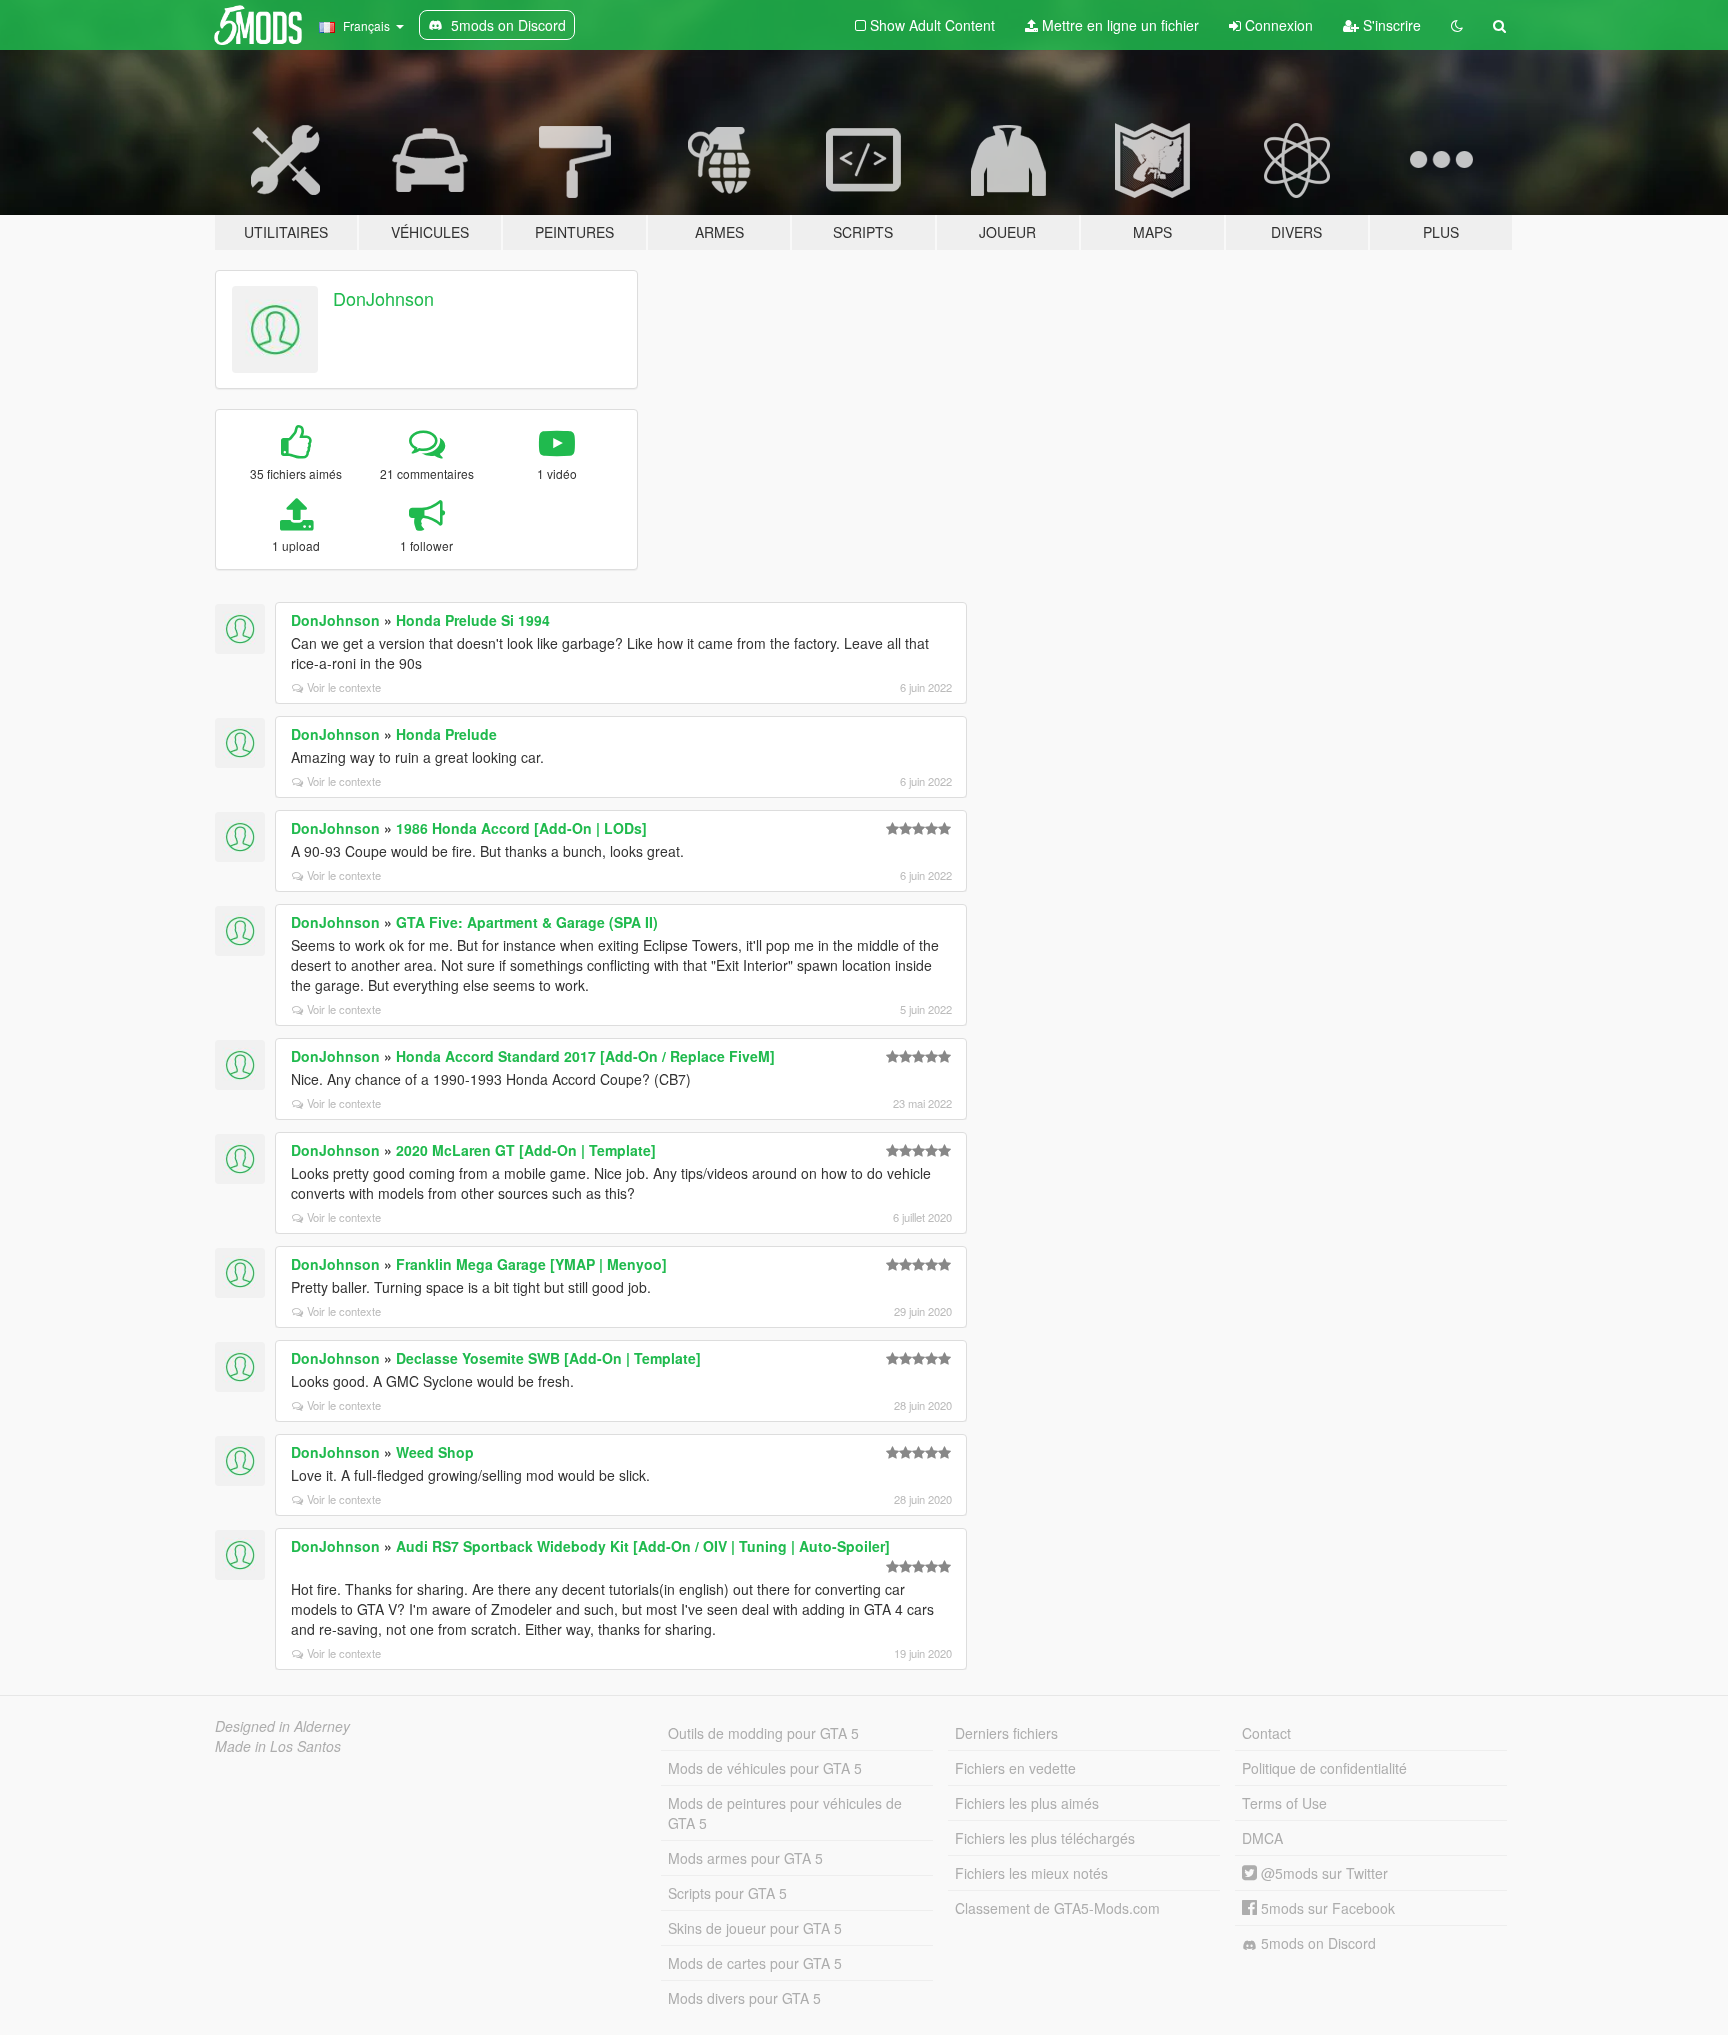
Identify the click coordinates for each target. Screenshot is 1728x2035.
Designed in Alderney (282, 1726)
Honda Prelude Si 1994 (473, 620)
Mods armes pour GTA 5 (745, 1858)
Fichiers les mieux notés (1031, 1873)
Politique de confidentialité (1324, 1768)
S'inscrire (1390, 25)
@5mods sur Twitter (1322, 1873)
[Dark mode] (1457, 25)
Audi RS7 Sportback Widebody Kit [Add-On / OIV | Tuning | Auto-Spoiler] (643, 1546)
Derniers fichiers (1006, 1733)
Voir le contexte (344, 687)
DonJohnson (383, 298)
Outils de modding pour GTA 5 (763, 1733)
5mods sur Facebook (1326, 1908)
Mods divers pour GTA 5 (744, 1998)
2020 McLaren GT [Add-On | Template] (526, 1150)
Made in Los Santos (278, 1746)
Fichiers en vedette (1015, 1768)
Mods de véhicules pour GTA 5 (765, 1768)
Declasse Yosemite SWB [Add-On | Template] (548, 1358)
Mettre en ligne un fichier (1118, 25)
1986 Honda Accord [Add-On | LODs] (521, 828)
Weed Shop (435, 1452)
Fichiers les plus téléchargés (1045, 1838)
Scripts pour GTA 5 (727, 1893)
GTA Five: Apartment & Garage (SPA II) (527, 922)
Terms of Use (1284, 1803)
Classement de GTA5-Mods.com (1057, 1908)
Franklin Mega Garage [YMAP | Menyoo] (531, 1264)
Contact (1266, 1733)
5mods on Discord (1316, 1943)
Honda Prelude (446, 734)
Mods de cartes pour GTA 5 (755, 1963)
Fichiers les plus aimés (1027, 1803)
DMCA (1262, 1838)
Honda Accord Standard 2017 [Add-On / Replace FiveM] (585, 1056)
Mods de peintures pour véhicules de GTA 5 (785, 1813)
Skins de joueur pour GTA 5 (755, 1928)
